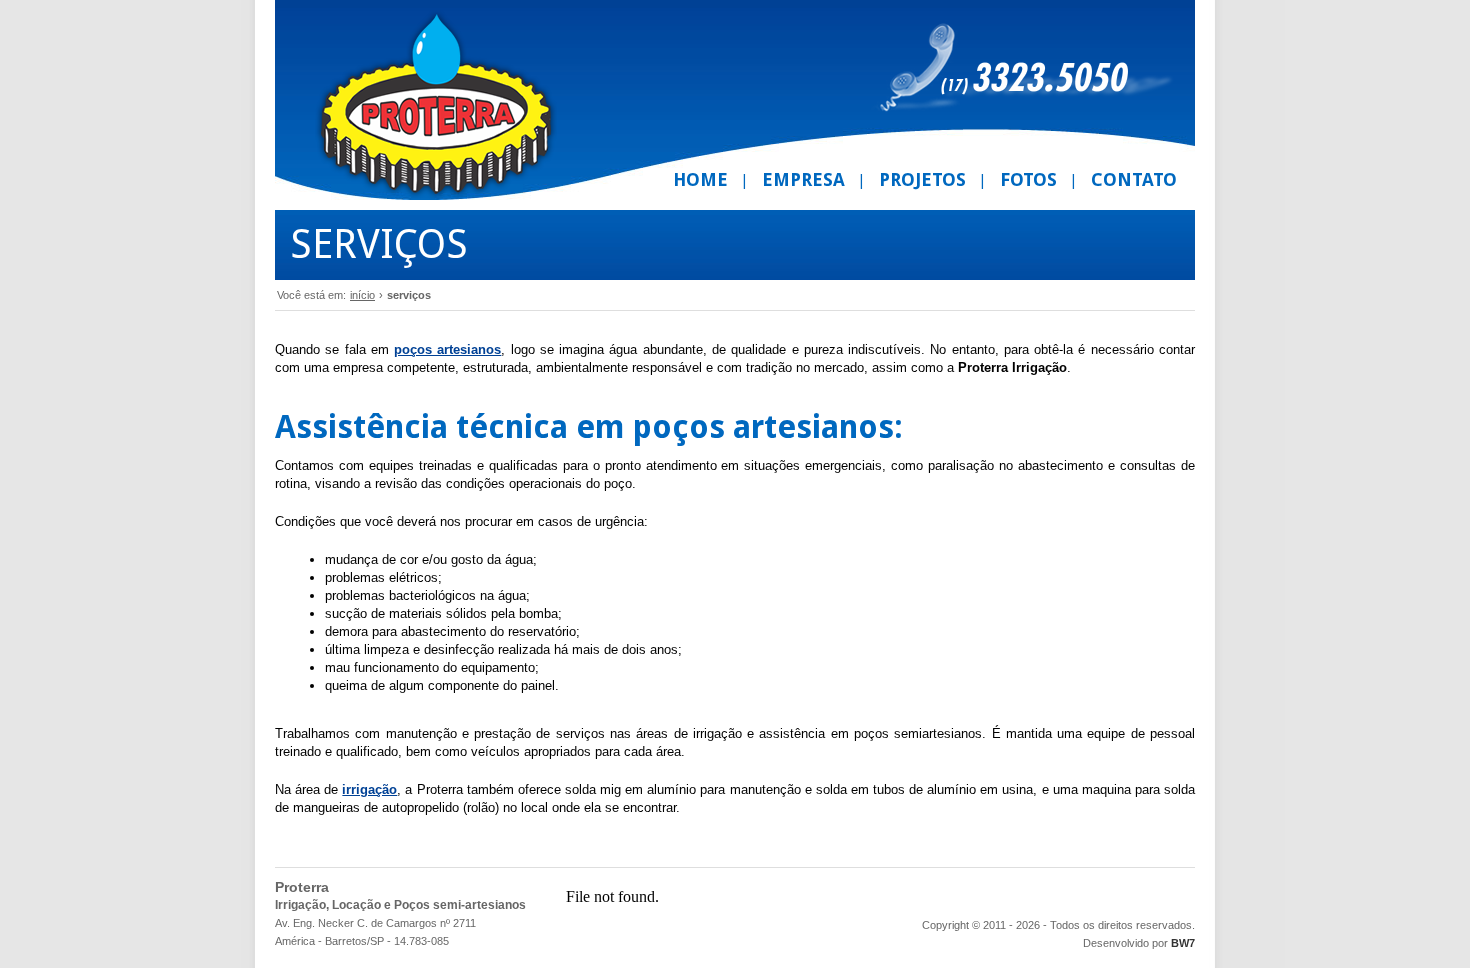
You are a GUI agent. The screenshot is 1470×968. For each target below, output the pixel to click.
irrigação (369, 789)
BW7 (1183, 943)
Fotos (1028, 179)
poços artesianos (447, 349)
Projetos (922, 179)
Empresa (803, 179)
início (362, 295)
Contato (1134, 179)
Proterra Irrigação (436, 105)
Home (700, 179)
